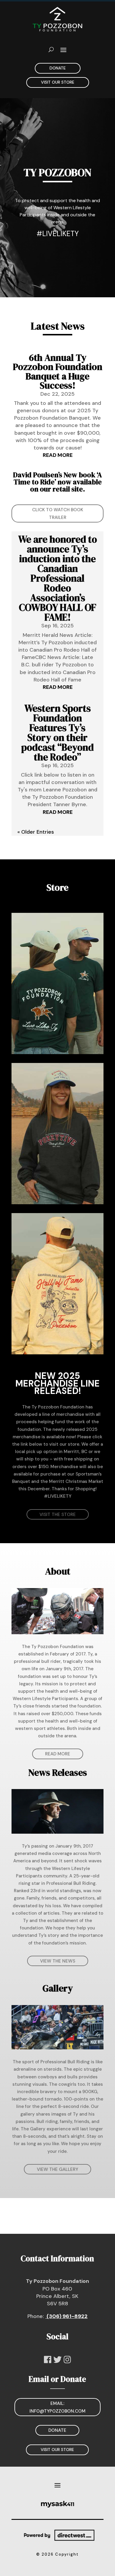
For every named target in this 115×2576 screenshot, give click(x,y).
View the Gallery (57, 2169)
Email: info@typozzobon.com (57, 2407)
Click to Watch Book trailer (58, 514)
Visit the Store (58, 1515)
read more (58, 455)
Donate (58, 68)
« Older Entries (36, 832)
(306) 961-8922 (66, 2316)
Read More (58, 1754)
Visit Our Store (58, 82)
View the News (58, 1961)
